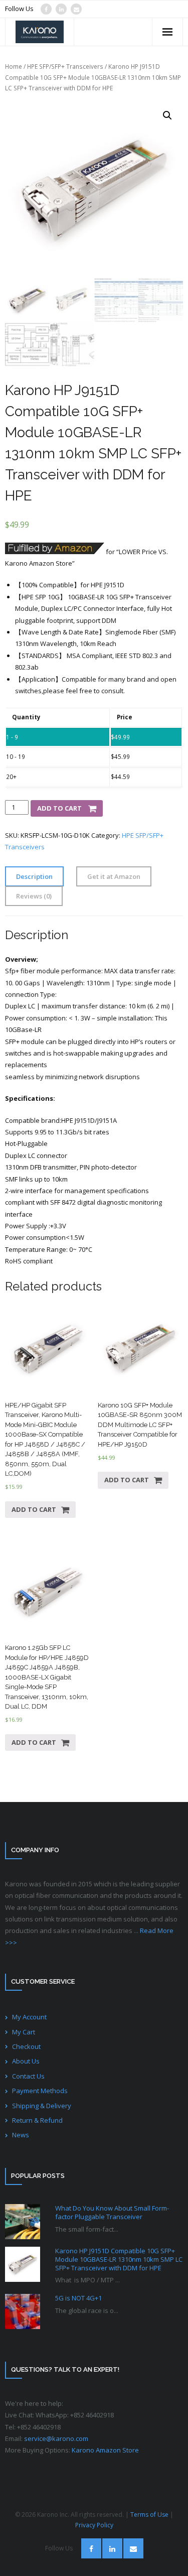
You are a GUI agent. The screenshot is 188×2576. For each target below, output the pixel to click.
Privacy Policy (94, 2525)
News (21, 2135)
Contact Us (28, 2076)
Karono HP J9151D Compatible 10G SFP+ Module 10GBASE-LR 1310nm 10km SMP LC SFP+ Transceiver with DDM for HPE (119, 2260)
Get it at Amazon (114, 876)
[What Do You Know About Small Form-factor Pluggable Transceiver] (23, 2222)
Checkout (26, 2046)
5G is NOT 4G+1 (78, 2298)
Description (34, 876)
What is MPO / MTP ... (87, 2280)
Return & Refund (37, 2120)
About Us (26, 2061)
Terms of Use (149, 2515)
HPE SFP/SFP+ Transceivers (65, 67)
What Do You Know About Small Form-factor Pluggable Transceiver (112, 2213)
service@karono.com (56, 2438)
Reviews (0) (34, 896)
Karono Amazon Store (105, 2450)
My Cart (24, 2032)
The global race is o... (87, 2310)
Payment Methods (40, 2091)
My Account (29, 2017)
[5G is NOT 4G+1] (23, 2311)
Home (14, 67)
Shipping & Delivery (42, 2106)
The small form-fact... (87, 2229)
